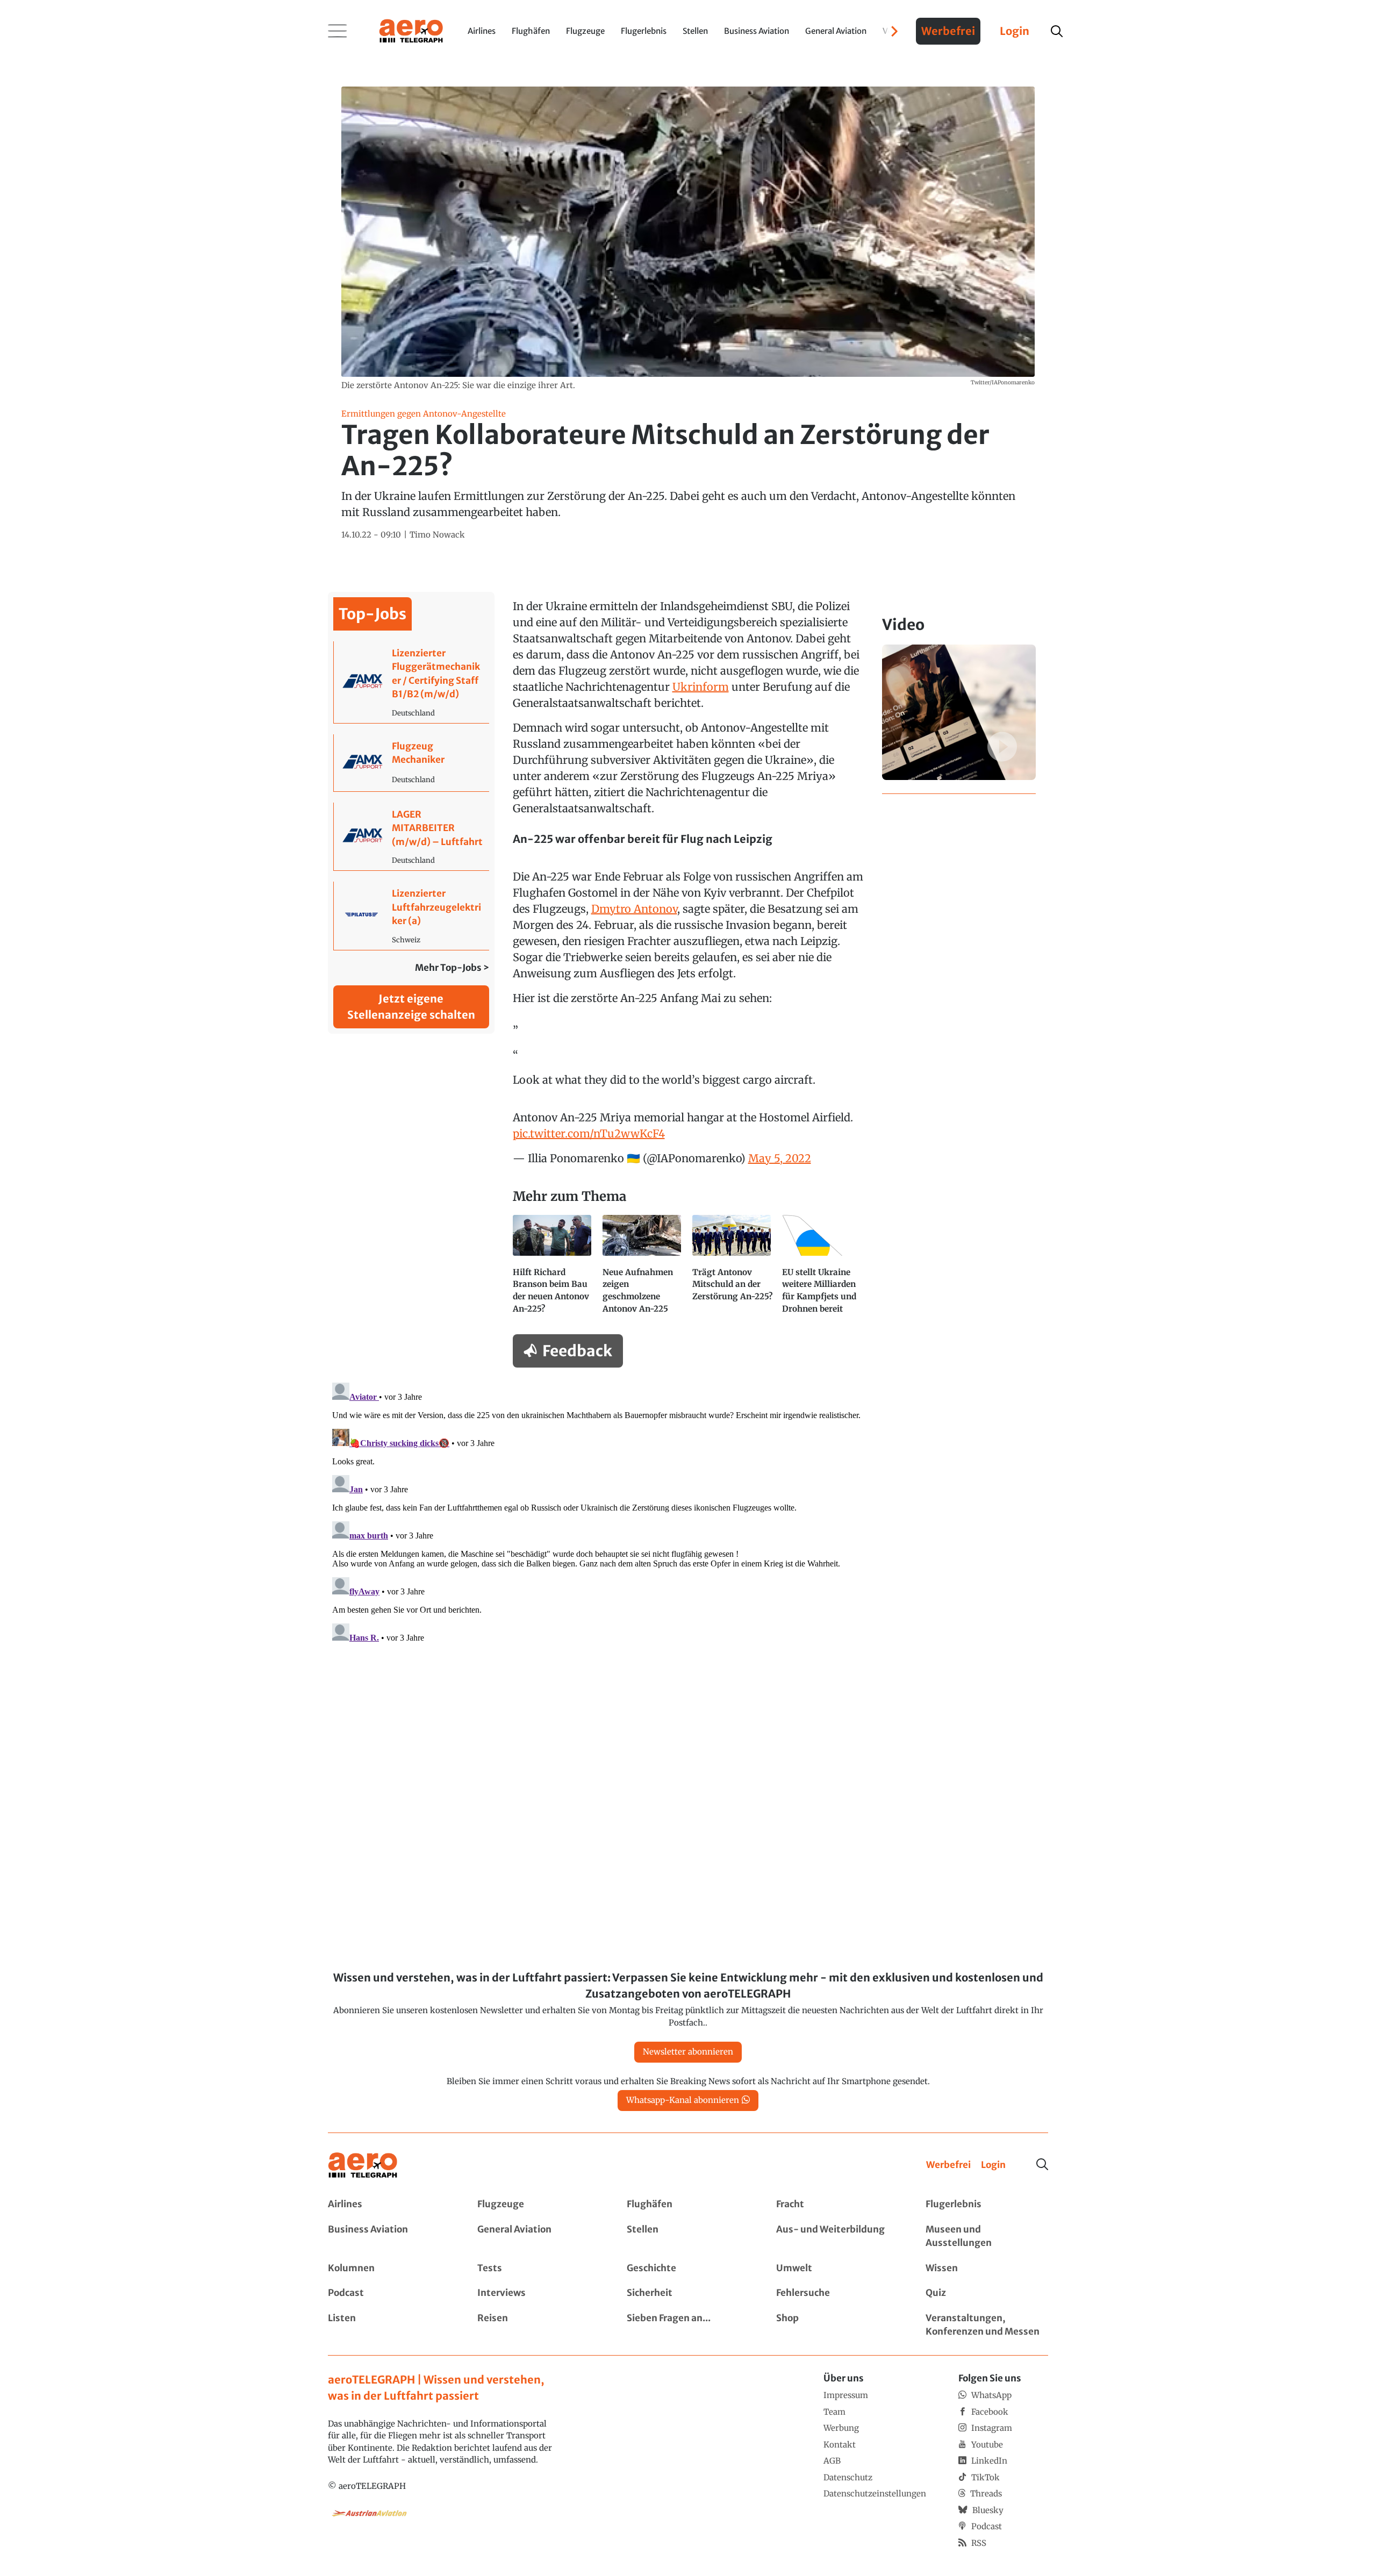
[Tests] (539, 2269)
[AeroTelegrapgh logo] (363, 2166)
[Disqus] (688, 1513)
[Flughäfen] (688, 2205)
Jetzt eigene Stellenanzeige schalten (411, 1007)
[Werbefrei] (948, 2165)
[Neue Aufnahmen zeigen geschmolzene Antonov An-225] (643, 1269)
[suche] (1057, 31)
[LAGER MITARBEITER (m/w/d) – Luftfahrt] (411, 837)
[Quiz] (987, 2293)
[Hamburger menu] (338, 31)
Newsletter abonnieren (688, 2052)
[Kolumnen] (389, 2269)
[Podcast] (389, 2293)
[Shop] (837, 2325)
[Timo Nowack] (437, 535)
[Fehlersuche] (837, 2293)
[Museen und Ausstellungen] (987, 2237)
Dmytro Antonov (634, 909)
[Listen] (389, 2325)
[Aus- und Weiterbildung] (837, 2237)
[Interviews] (539, 2293)
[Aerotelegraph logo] (411, 30)
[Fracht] (837, 2205)
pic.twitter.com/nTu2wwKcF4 (589, 1133)
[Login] (993, 2165)
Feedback (577, 1351)
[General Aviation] (539, 2237)
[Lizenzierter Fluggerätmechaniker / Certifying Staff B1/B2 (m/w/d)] (411, 682)
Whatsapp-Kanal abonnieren (683, 2100)
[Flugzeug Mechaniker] (411, 763)
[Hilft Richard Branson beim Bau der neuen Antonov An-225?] (553, 1269)
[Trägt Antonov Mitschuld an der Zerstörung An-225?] (733, 1269)
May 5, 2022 (780, 1158)
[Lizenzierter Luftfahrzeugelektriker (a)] (411, 916)
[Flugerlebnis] (987, 2205)
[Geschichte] (688, 2269)
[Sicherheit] (688, 2293)
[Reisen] (539, 2325)
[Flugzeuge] (539, 2205)
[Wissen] (987, 2269)
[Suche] (1042, 2164)
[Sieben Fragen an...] (688, 2325)
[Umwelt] (837, 2269)
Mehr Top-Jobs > (452, 968)
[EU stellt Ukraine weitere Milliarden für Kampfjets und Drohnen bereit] (823, 1269)
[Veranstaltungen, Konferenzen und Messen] (987, 2325)
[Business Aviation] (389, 2237)
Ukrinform (701, 687)
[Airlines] (389, 2205)
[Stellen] (688, 2237)
